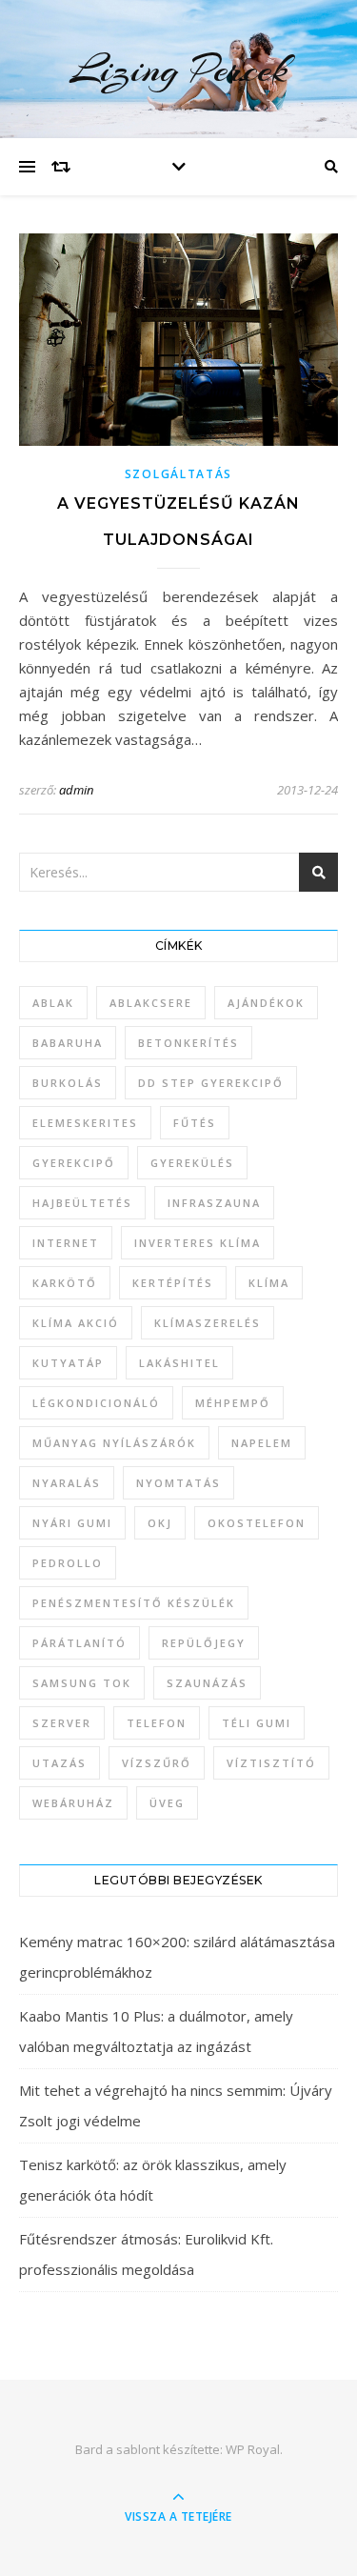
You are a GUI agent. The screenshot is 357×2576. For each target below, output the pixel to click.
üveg (167, 1803)
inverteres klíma (198, 1243)
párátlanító (79, 1643)
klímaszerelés (208, 1323)
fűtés (195, 1123)
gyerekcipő (74, 1163)
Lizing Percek (178, 69)
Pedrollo (68, 1563)
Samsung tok (82, 1683)
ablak (53, 1003)
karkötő (65, 1283)
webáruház (73, 1803)
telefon (157, 1723)
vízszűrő (157, 1763)
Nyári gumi (72, 1523)
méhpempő (233, 1403)
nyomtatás (178, 1483)
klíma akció (76, 1323)
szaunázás (207, 1683)
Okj (160, 1523)
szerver (62, 1723)
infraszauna (214, 1203)
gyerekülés (192, 1163)
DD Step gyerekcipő (211, 1083)
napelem (262, 1443)
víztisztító (271, 1763)
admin (76, 790)
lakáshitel (179, 1363)
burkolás (68, 1083)
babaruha (68, 1043)
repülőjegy (204, 1643)
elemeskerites (85, 1123)
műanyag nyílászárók (114, 1443)
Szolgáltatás (178, 474)
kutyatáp (68, 1363)
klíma (269, 1283)
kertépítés (173, 1283)
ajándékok (266, 1003)
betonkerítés (188, 1043)
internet (66, 1243)
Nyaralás (67, 1483)
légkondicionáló (96, 1403)
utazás (59, 1763)
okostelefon (257, 1523)
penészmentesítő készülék (134, 1603)
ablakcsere (151, 1003)
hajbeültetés (82, 1203)
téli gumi (257, 1723)
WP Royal (253, 2449)
